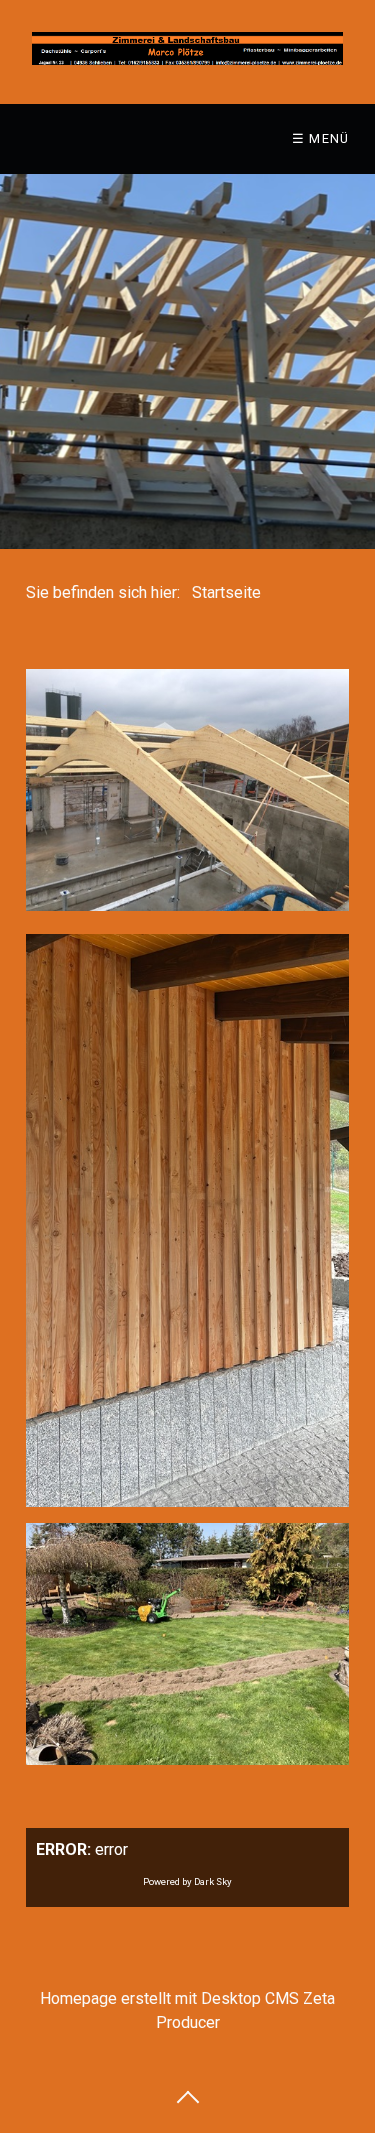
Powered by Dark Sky (187, 1881)
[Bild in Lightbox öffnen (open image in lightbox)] (187, 1220)
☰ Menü (321, 138)
